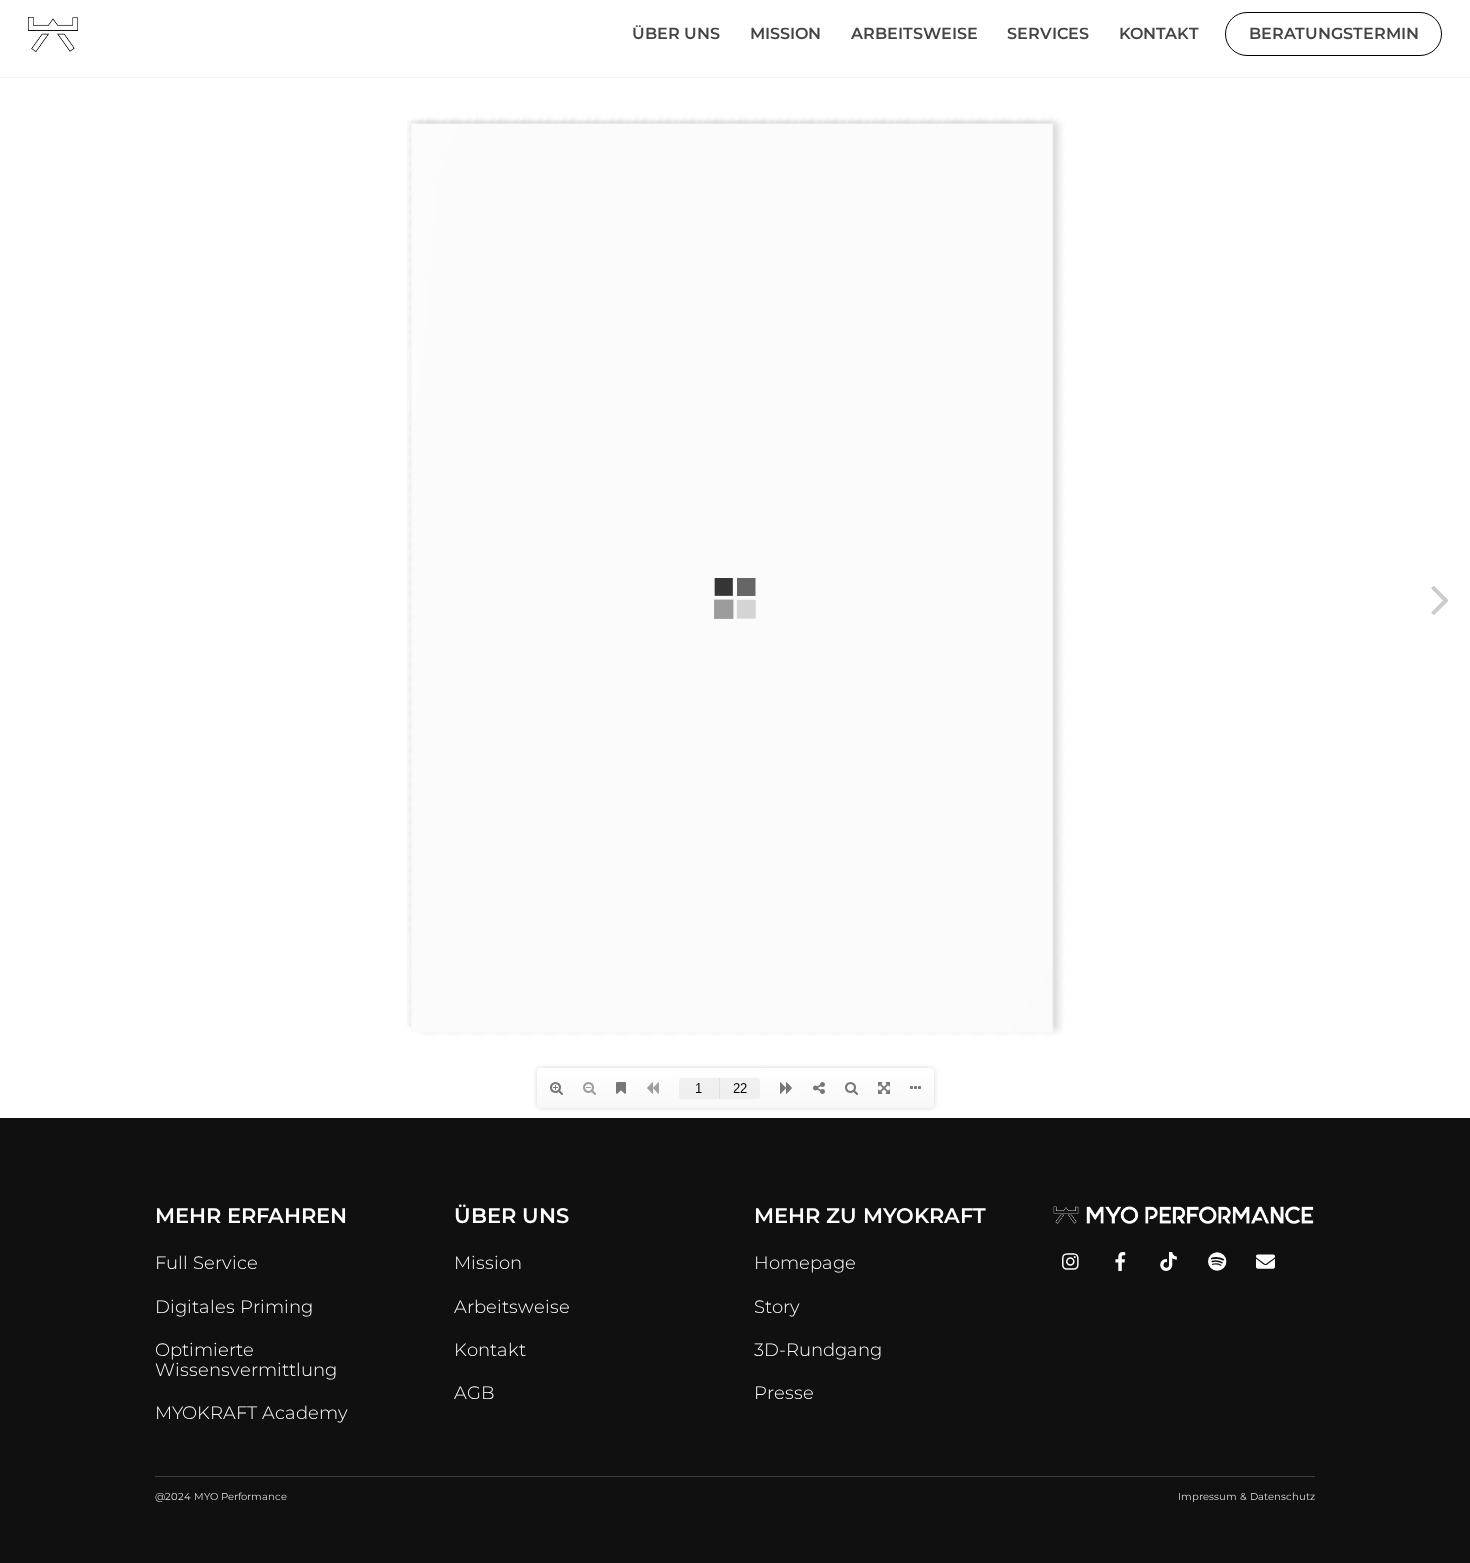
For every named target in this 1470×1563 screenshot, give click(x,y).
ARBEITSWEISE (914, 33)
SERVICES (1048, 33)
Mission (488, 1263)
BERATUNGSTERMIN (1334, 33)
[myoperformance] (53, 42)
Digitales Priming (234, 1307)
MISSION (785, 33)
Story (777, 1307)
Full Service (206, 1263)
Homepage (805, 1263)
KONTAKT (1159, 33)
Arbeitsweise (512, 1307)
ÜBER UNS (676, 33)
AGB (474, 1393)
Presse (784, 1393)
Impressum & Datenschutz (1246, 1496)
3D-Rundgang (818, 1350)
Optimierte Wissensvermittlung (246, 1360)
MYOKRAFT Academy (251, 1413)
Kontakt (490, 1350)
